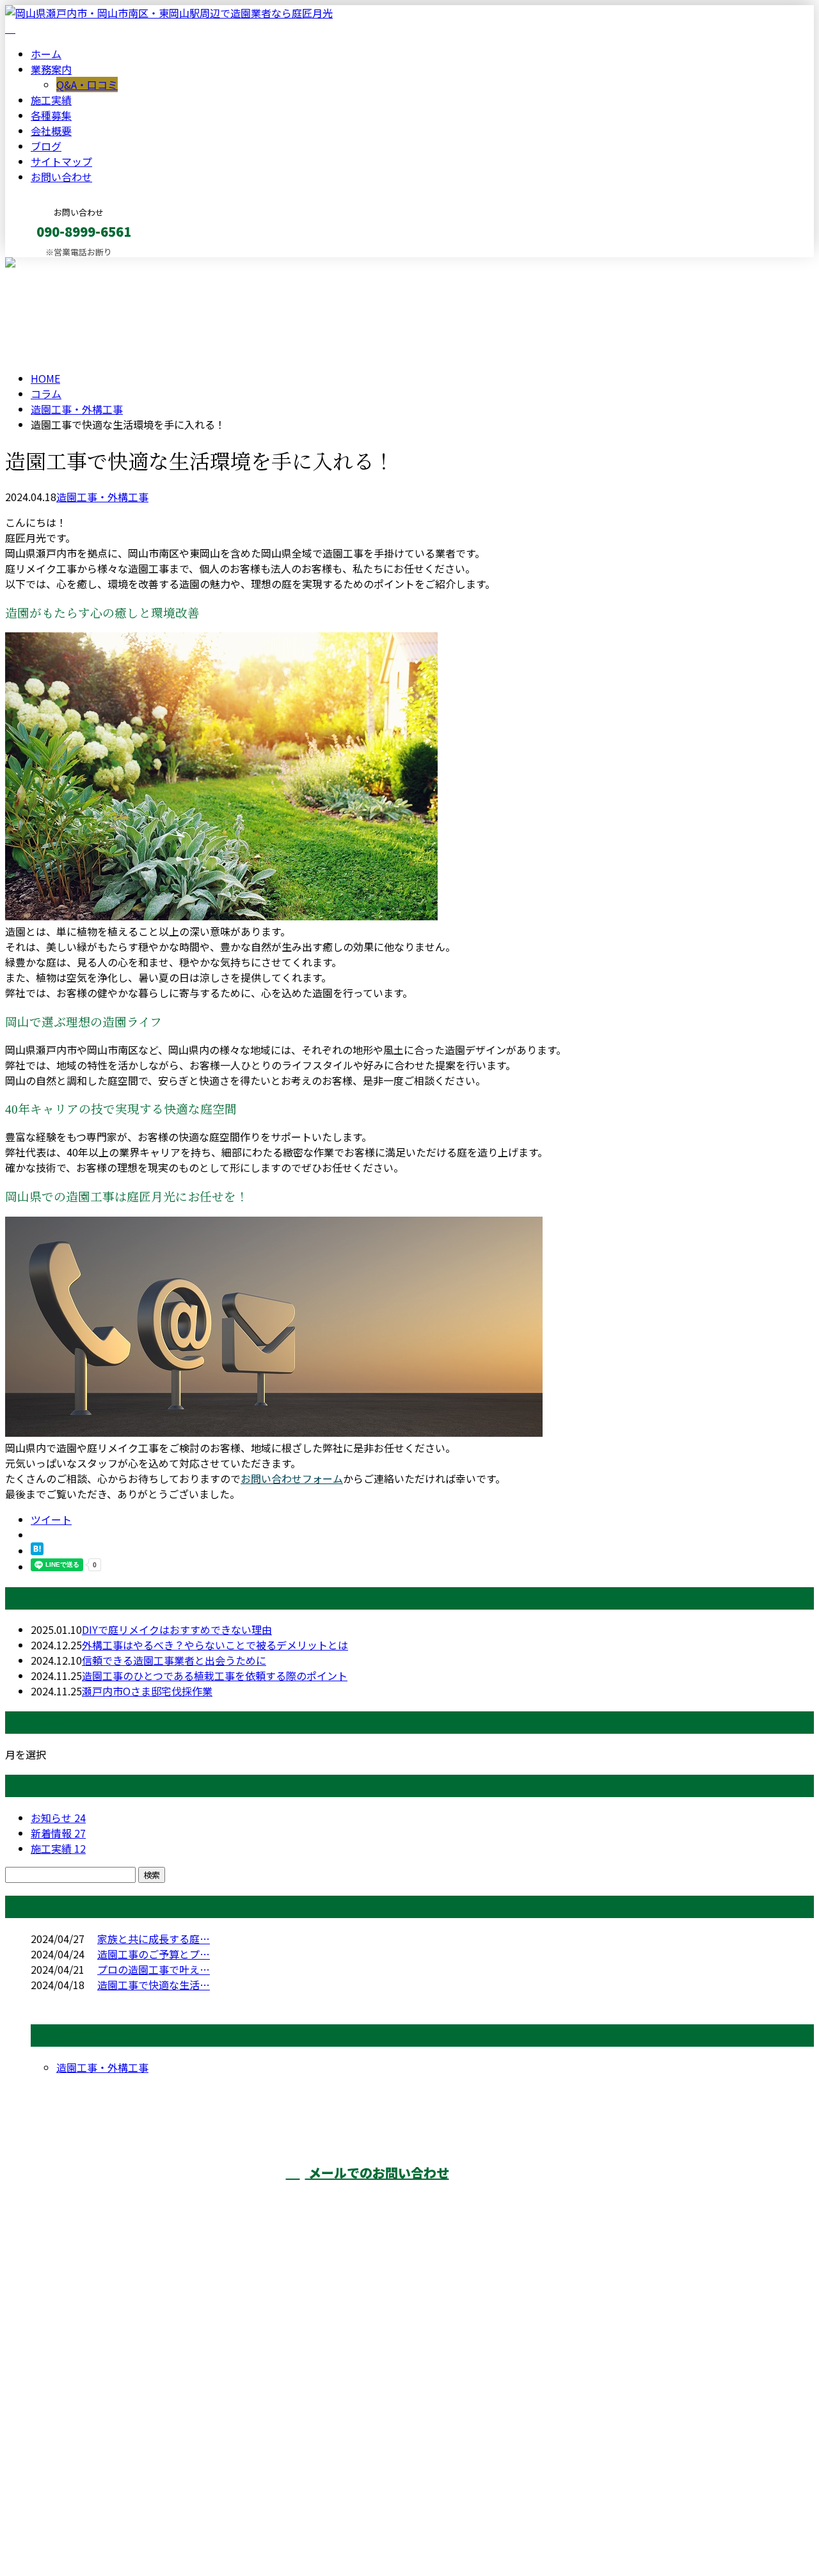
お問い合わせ (61, 177)
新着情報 (58, 1833)
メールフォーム (50, 265)
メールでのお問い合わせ (377, 2172)
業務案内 (51, 69)
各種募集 (51, 115)
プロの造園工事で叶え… (154, 1969)
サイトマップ (61, 161)
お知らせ (58, 1818)
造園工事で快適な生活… (154, 1985)
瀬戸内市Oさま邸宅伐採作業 (147, 1691)
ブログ (46, 146)
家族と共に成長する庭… (154, 1939)
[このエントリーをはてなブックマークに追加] (37, 1551)
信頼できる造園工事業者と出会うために (174, 1660)
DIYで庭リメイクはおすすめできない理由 (177, 1629)
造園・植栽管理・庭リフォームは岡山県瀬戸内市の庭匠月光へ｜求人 (164, 2532)
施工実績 (51, 100)
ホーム (46, 54)
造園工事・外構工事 (77, 409)
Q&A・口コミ (87, 84)
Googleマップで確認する (68, 2456)
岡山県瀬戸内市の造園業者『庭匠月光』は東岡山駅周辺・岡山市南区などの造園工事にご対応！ (665, 2205)
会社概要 (51, 131)
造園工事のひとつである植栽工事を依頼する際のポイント (215, 1676)
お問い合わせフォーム (292, 1478)
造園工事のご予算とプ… (154, 1954)
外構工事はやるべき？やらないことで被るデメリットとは (215, 1645)
